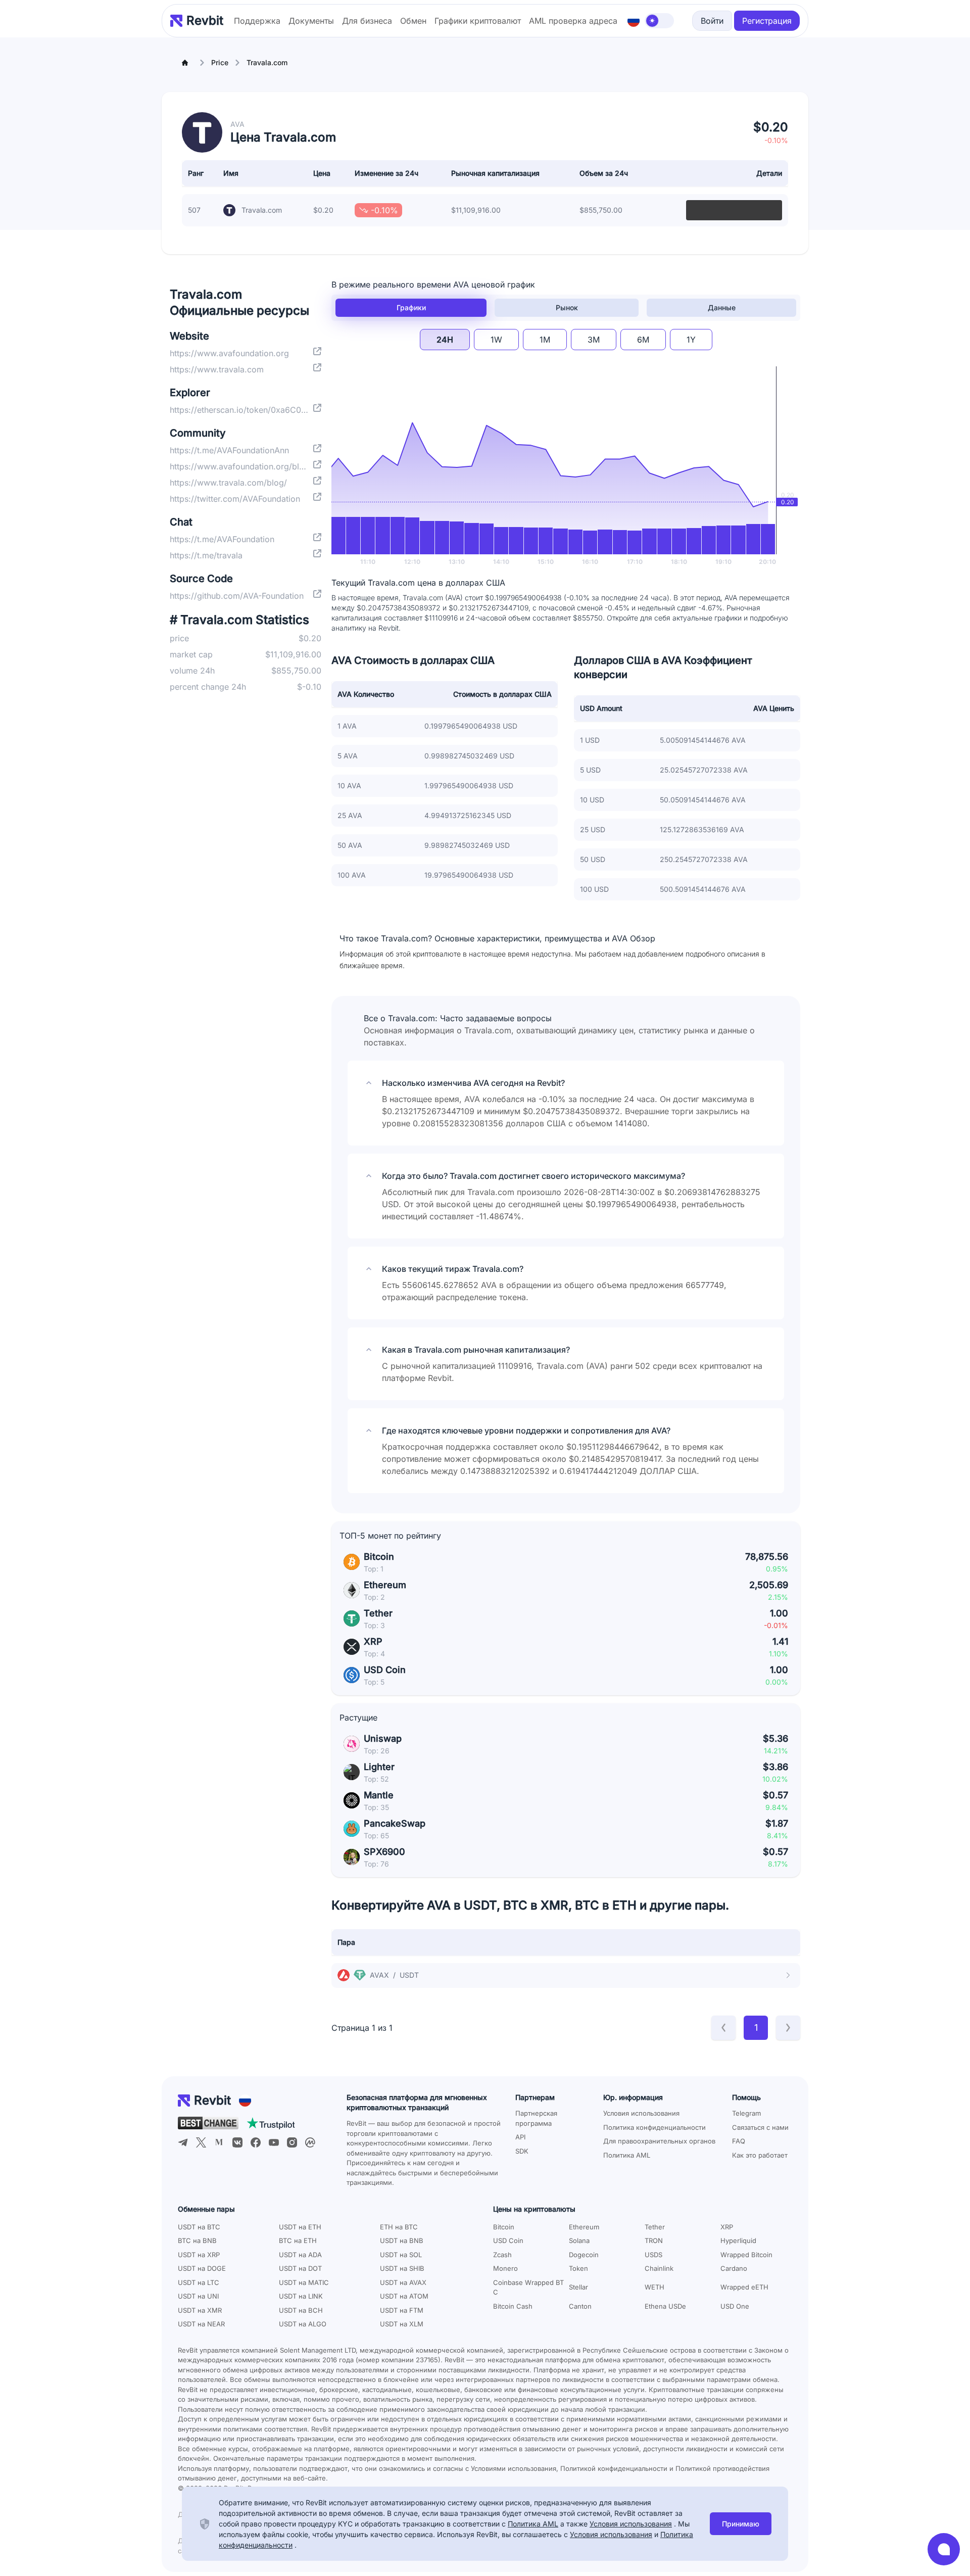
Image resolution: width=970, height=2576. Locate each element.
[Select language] (634, 21)
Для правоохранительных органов (659, 2141)
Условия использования (641, 2113)
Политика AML (627, 2155)
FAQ (739, 2141)
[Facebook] (256, 2142)
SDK (522, 2151)
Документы (311, 21)
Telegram (746, 2113)
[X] (201, 2142)
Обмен (413, 21)
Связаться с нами (760, 2127)
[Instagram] (292, 2142)
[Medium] (219, 2142)
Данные (722, 307)
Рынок (567, 307)
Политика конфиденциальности (654, 2127)
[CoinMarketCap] (310, 2142)
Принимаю (741, 2524)
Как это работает (760, 2155)
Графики (411, 307)
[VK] (237, 2142)
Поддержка (257, 21)
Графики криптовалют (478, 21)
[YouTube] (274, 2142)
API (520, 2137)
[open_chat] (944, 2549)
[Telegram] (183, 2142)
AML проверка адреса (573, 21)
